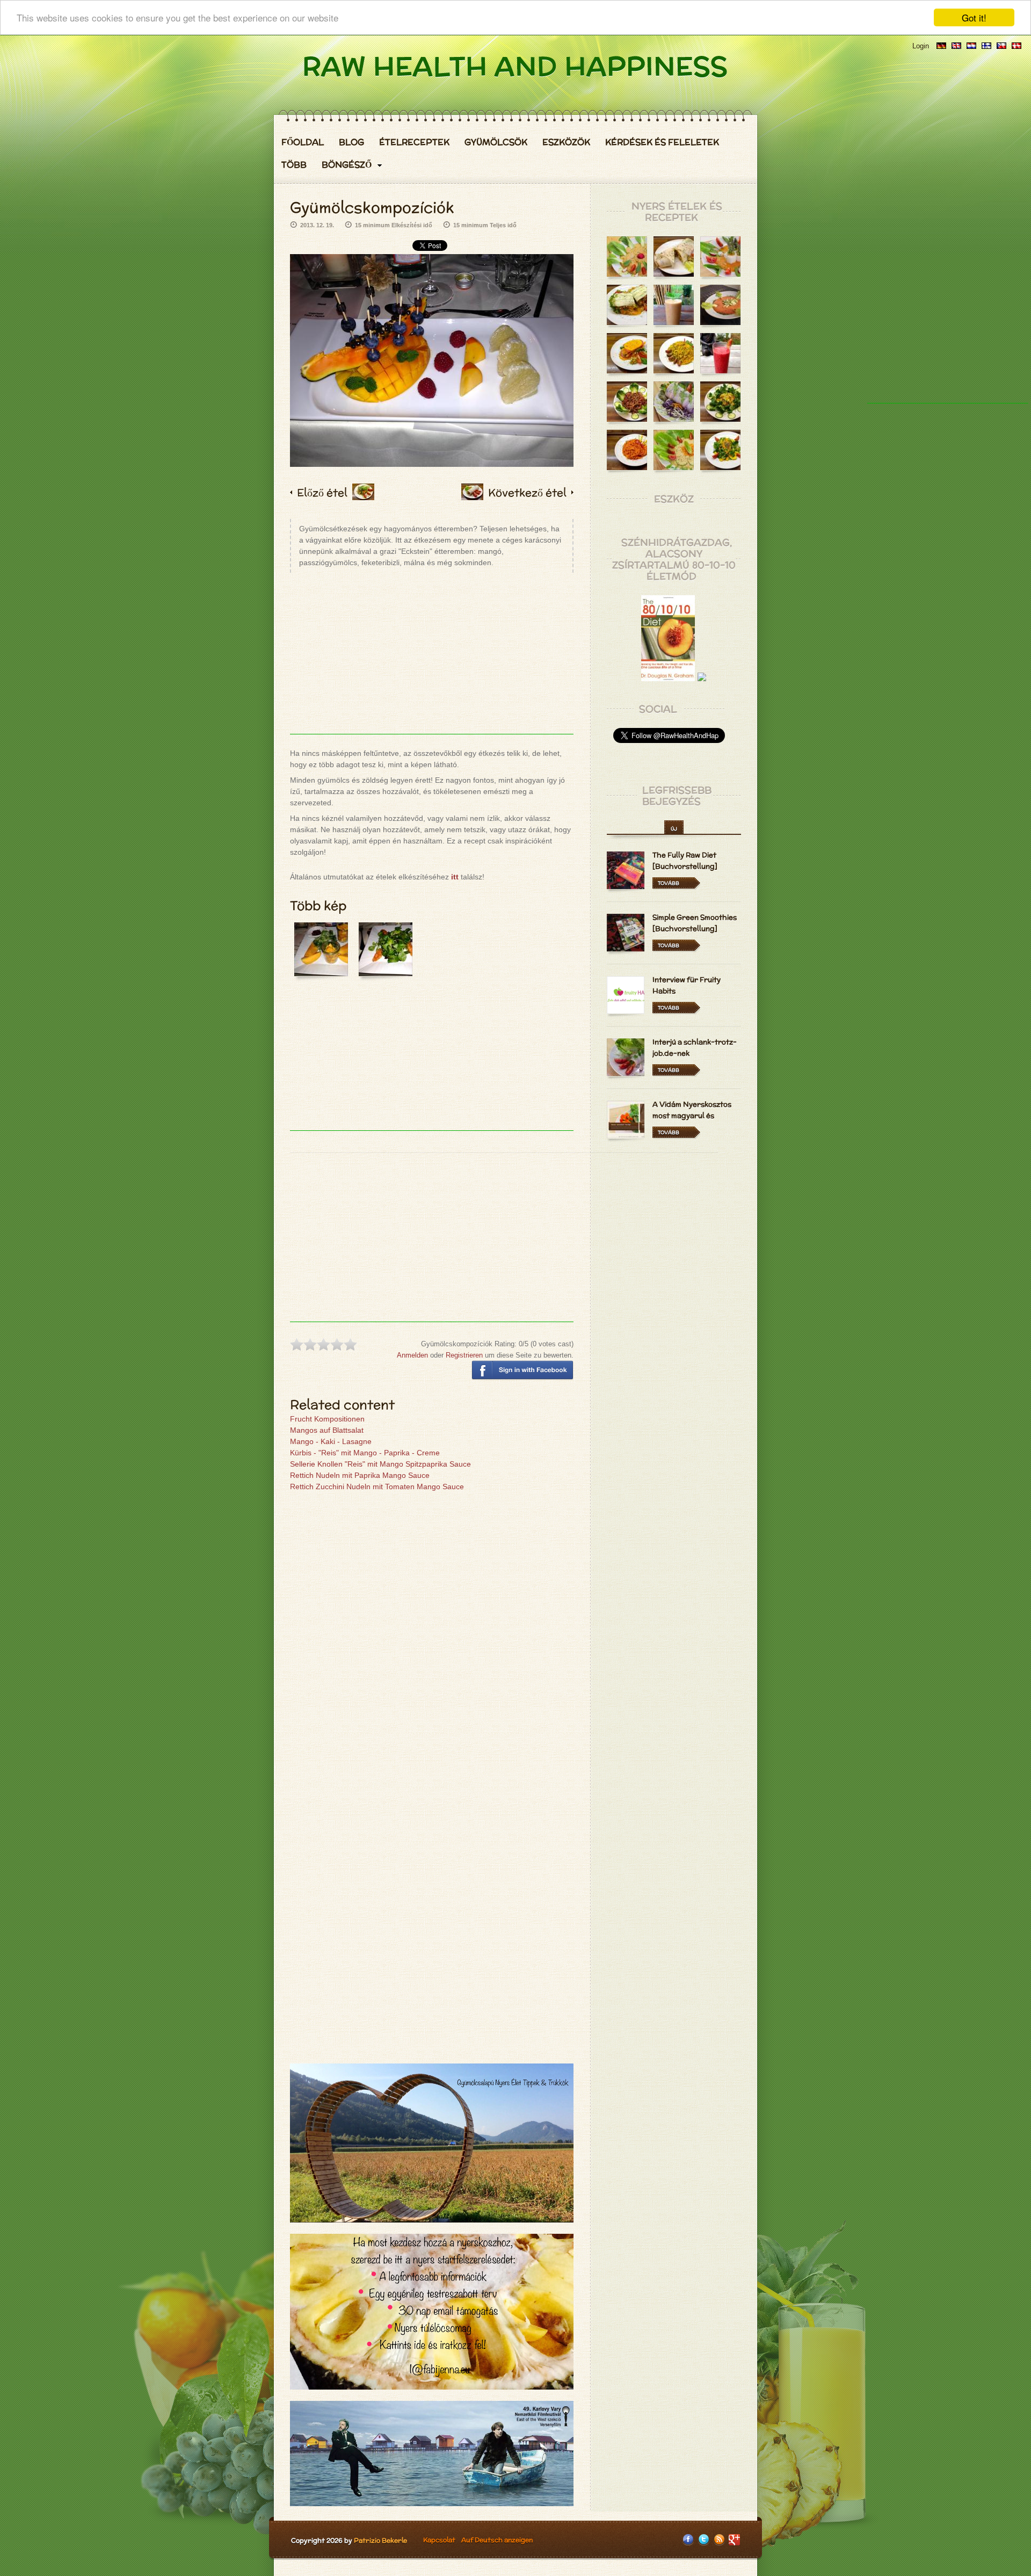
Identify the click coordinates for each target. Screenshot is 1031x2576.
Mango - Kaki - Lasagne (331, 1441)
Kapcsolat (439, 2540)
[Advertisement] (432, 659)
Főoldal (303, 142)
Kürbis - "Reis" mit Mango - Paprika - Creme (365, 1453)
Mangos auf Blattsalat (327, 1430)
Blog (351, 142)
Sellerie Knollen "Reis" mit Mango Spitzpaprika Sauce (380, 1464)
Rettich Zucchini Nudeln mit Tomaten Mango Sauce (377, 1487)
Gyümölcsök (496, 142)
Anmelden (412, 1355)
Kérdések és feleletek (662, 142)
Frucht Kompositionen (327, 1419)
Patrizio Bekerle (380, 2540)
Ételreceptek (414, 142)
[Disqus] (432, 1641)
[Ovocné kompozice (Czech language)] (1001, 46)
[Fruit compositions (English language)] (956, 46)
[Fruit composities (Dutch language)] (971, 46)
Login (921, 46)
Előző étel (322, 492)
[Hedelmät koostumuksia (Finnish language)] (986, 46)
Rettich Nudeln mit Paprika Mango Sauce (360, 1475)
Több (294, 165)
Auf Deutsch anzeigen (497, 2540)
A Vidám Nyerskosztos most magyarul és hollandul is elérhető (692, 1116)
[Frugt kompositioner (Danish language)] (1017, 46)
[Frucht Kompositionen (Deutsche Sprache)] (941, 46)
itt (455, 877)
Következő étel (527, 492)
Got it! (974, 17)
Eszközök (566, 142)
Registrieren (464, 1355)
